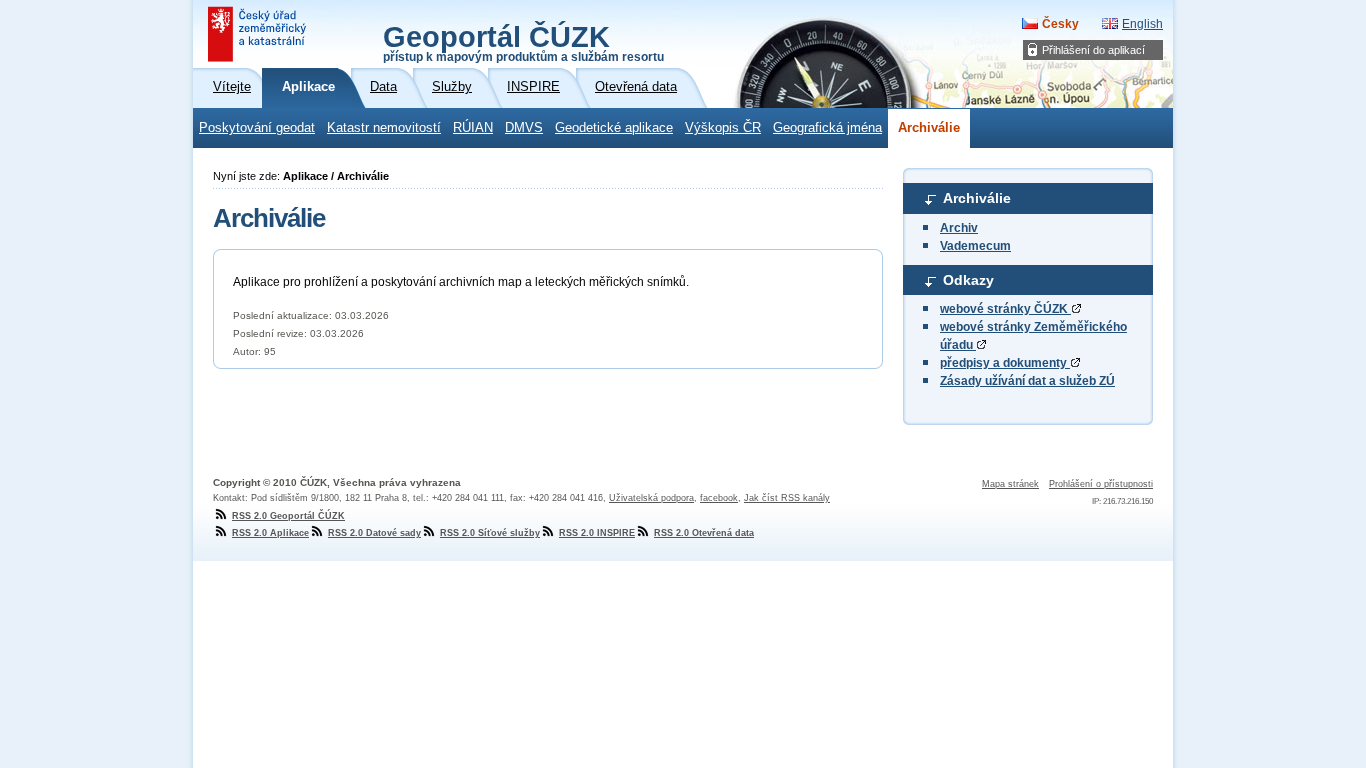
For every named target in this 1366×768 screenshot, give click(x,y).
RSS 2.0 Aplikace (270, 533)
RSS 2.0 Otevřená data (704, 533)
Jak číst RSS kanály (787, 498)
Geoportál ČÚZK (523, 42)
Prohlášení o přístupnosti (1101, 484)
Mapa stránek (1010, 484)
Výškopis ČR (723, 128)
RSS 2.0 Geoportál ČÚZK (288, 516)
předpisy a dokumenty (1005, 363)
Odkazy (968, 280)
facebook (719, 498)
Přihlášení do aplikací (1093, 50)
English (1142, 24)
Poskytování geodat (257, 128)
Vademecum (975, 246)
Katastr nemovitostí (384, 128)
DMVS (524, 128)
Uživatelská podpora (651, 498)
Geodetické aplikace (614, 128)
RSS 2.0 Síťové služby (490, 533)
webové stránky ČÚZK (1005, 309)
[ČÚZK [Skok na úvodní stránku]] (259, 34)
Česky (1060, 24)
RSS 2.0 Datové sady (374, 533)
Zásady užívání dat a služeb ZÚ (1027, 381)
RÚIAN (473, 128)
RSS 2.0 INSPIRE (597, 533)
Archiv (959, 228)
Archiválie (929, 128)
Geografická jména (827, 128)
